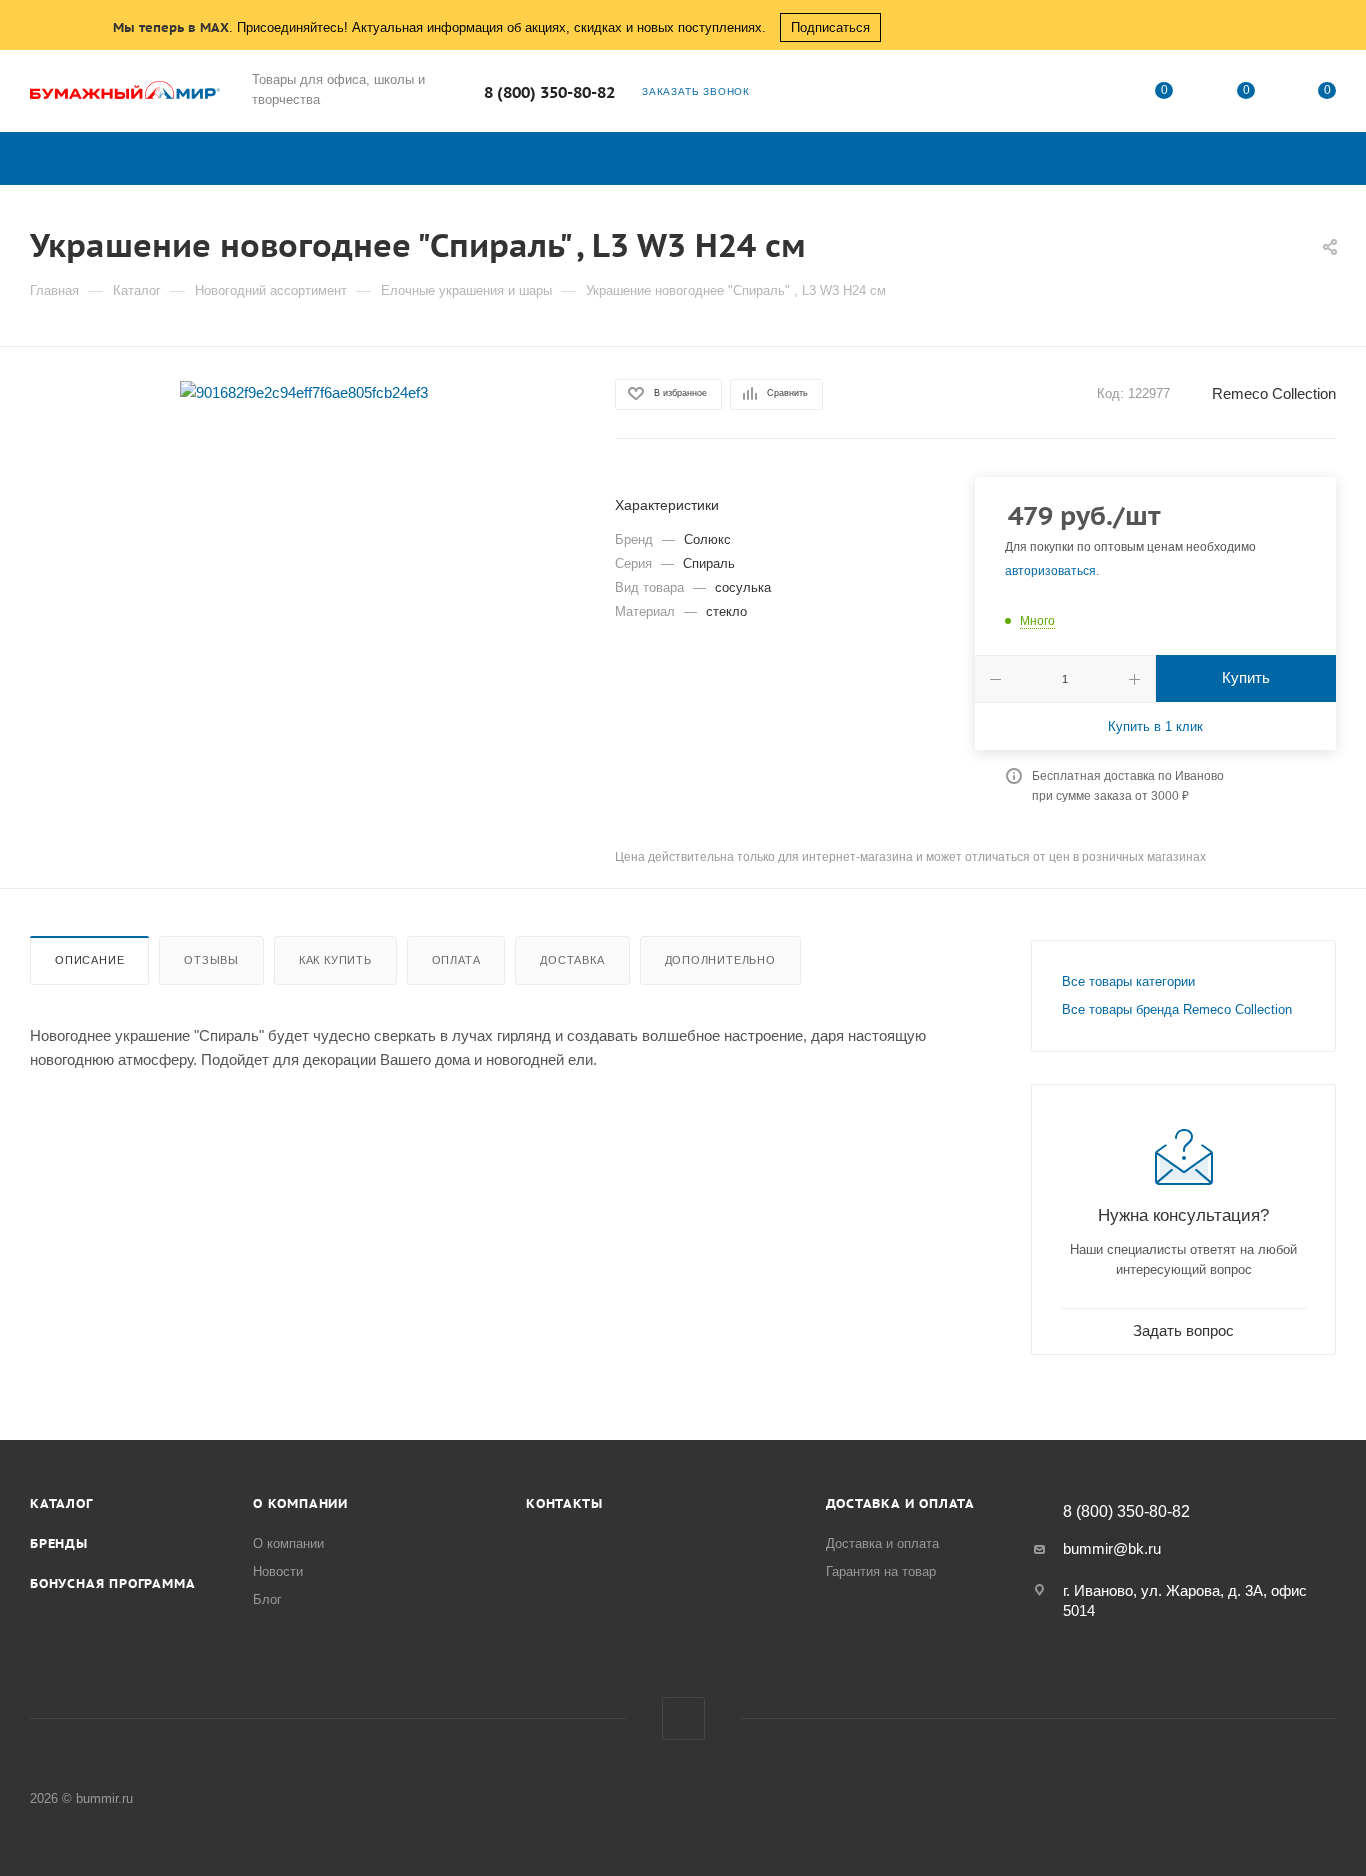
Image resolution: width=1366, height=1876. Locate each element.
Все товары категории (1128, 981)
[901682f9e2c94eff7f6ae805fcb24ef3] (304, 391)
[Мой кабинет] (1083, 94)
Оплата (456, 960)
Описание (89, 960)
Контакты (564, 1503)
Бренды (59, 1543)
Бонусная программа (112, 1583)
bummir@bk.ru (1112, 1548)
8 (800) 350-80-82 (549, 92)
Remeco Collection (1274, 393)
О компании (300, 1503)
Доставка (572, 960)
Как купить (335, 960)
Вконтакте (683, 1718)
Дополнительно (720, 960)
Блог (267, 1599)
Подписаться (830, 27)
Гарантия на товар (881, 1571)
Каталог (61, 1503)
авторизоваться (1050, 571)
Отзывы (211, 960)
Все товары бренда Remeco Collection (1177, 1009)
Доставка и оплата (901, 1503)
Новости (278, 1571)
